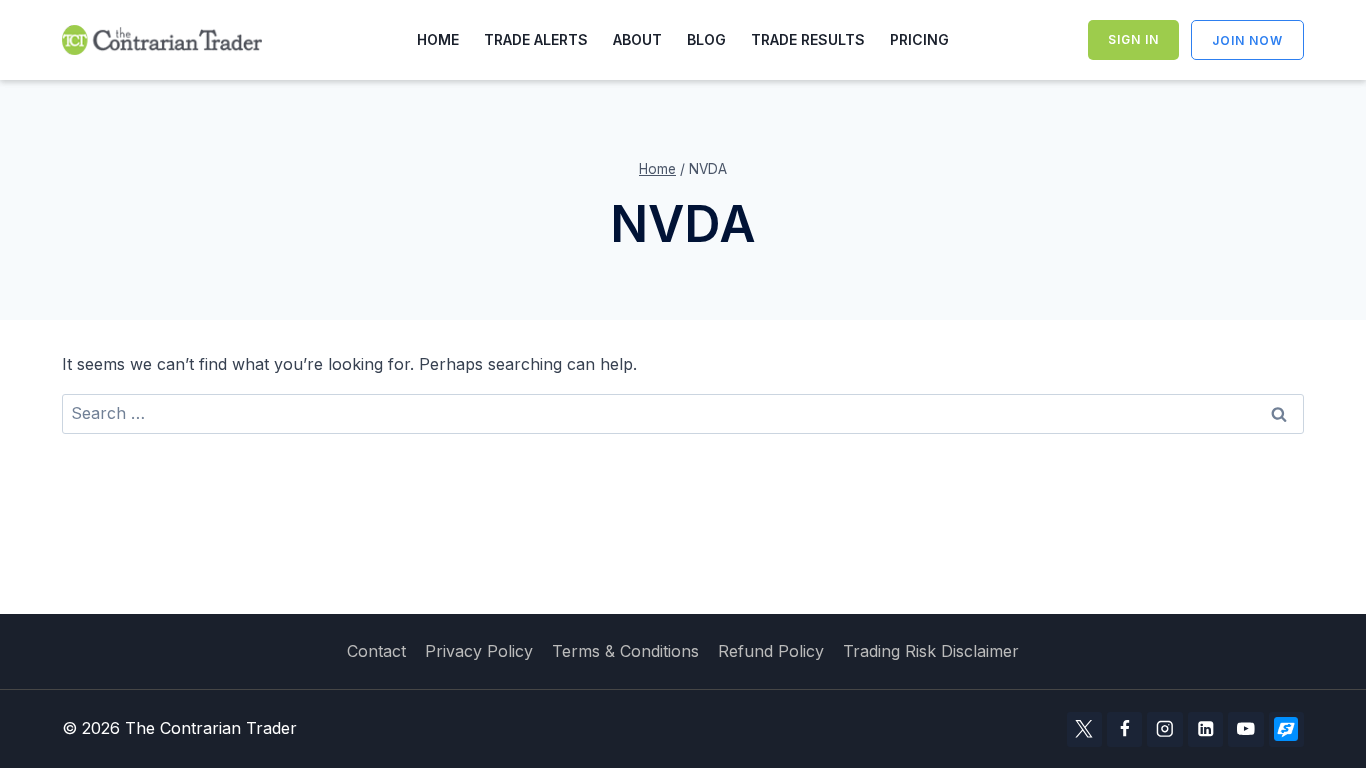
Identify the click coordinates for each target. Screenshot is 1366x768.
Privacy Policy (479, 651)
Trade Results (808, 39)
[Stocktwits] (1286, 729)
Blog (706, 39)
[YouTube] (1245, 729)
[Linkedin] (1205, 729)
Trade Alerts (536, 39)
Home (438, 39)
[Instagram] (1164, 729)
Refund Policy (771, 651)
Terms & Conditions (625, 651)
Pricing (919, 39)
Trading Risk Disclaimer (931, 651)
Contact (376, 651)
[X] (1084, 729)
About (637, 39)
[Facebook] (1124, 729)
